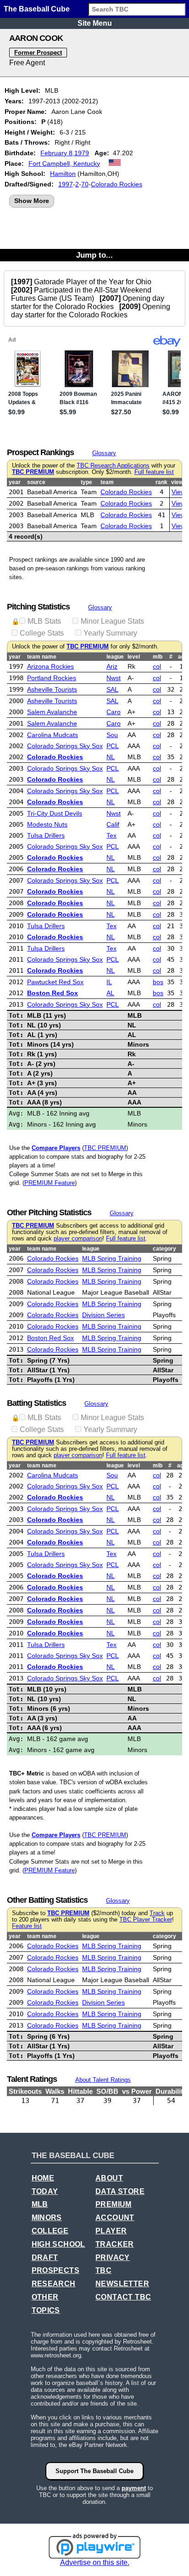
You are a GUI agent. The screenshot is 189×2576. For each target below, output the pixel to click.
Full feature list (154, 472)
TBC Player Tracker (146, 1920)
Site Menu (95, 23)
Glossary (104, 453)
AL (110, 993)
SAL (112, 689)
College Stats (42, 633)
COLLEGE (50, 2231)
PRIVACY (113, 2258)
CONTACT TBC (123, 2297)
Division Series (103, 1315)
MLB (40, 2204)
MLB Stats (44, 621)
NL (111, 757)
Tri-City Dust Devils (55, 813)
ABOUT (109, 2178)
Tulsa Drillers (46, 835)
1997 (66, 184)
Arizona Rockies (50, 666)
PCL (113, 746)
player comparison (78, 1239)
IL (109, 982)
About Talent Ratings (103, 2080)
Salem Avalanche (52, 712)
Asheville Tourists (52, 689)
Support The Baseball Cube (94, 2471)
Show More (32, 201)
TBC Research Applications (113, 466)
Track (157, 1913)
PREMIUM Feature (50, 1183)
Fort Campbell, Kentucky (64, 163)
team (107, 482)
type (86, 482)
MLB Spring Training (112, 1258)
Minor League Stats (112, 621)
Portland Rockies (52, 678)
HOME (43, 2178)
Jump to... (94, 255)
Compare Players (56, 1148)
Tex (111, 835)
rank (161, 482)
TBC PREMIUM (33, 472)
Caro (114, 712)
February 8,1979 (65, 153)
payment (134, 2488)
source (36, 482)
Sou (112, 735)
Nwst (114, 678)
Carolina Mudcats (53, 735)
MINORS (47, 2218)
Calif (113, 824)
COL (157, 666)
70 (85, 184)
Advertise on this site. (95, 2562)
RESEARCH (54, 2284)
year (15, 482)
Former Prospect (38, 53)
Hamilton (63, 174)
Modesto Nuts (47, 824)
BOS (158, 982)
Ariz (112, 666)
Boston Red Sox (53, 993)
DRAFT (45, 2258)
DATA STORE (120, 2191)
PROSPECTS (56, 2270)
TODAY (45, 2191)
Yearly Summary (110, 633)
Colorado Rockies (117, 184)
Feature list (27, 1926)
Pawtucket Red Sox (55, 982)
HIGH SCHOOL (58, 2244)
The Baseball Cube (37, 9)
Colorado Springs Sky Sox (65, 746)
